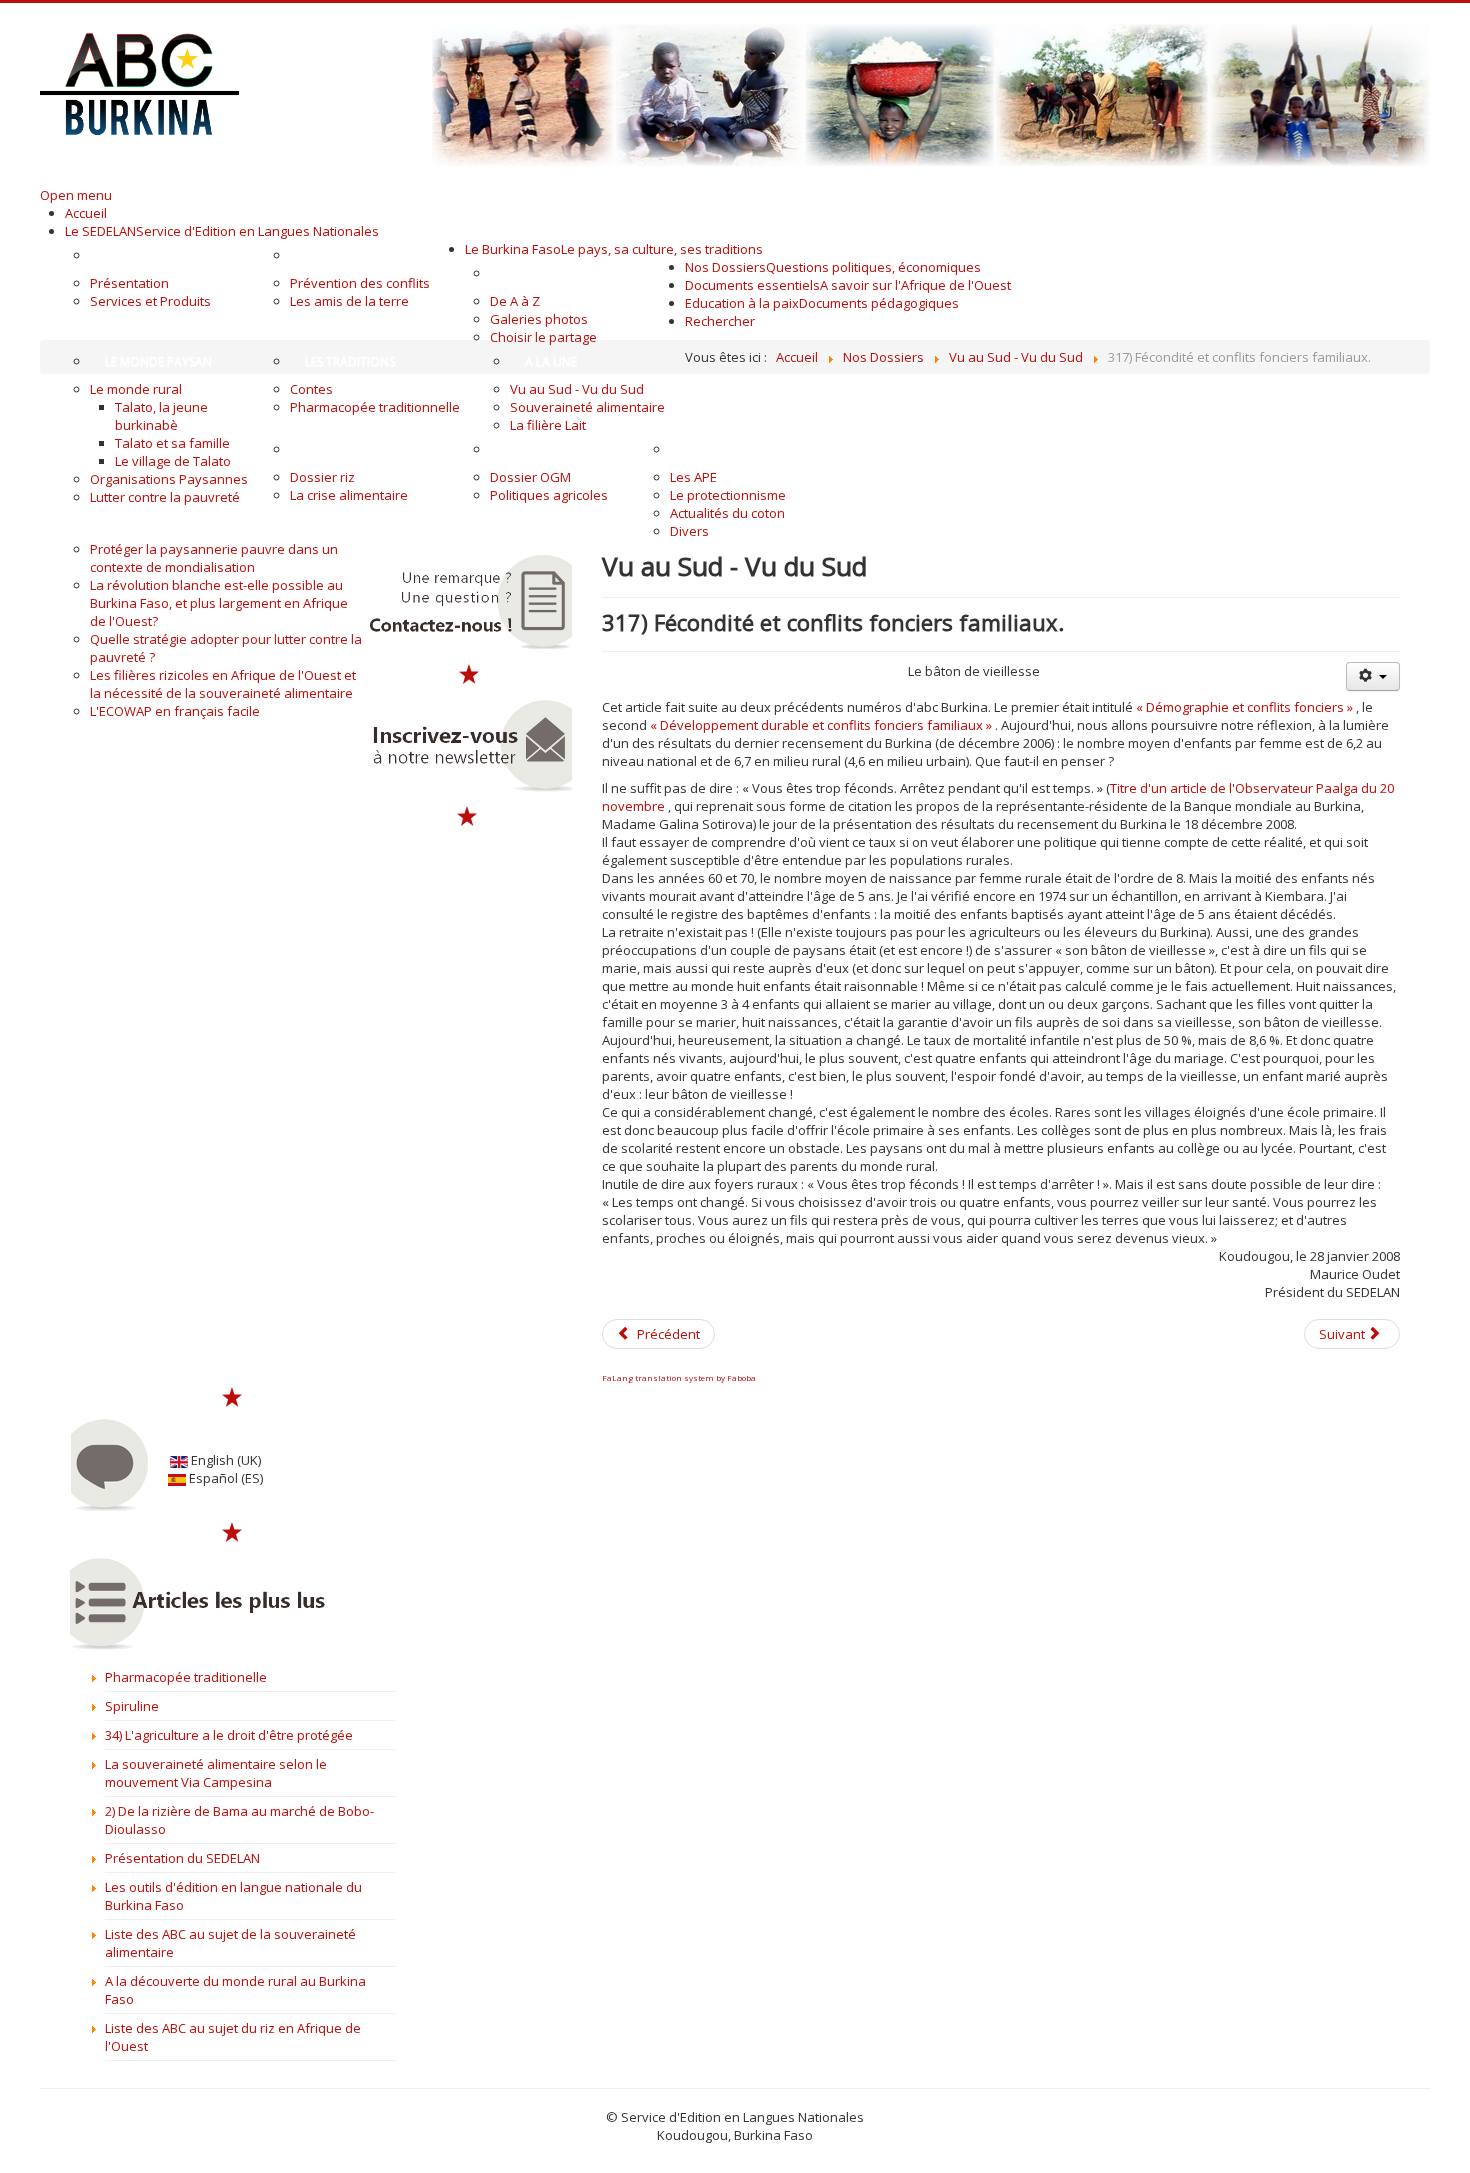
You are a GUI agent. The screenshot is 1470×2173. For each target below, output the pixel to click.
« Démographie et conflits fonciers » (1244, 707)
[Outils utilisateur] (1373, 676)
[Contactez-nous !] (468, 602)
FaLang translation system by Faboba (679, 1377)
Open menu (76, 195)
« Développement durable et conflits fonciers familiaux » (821, 725)
